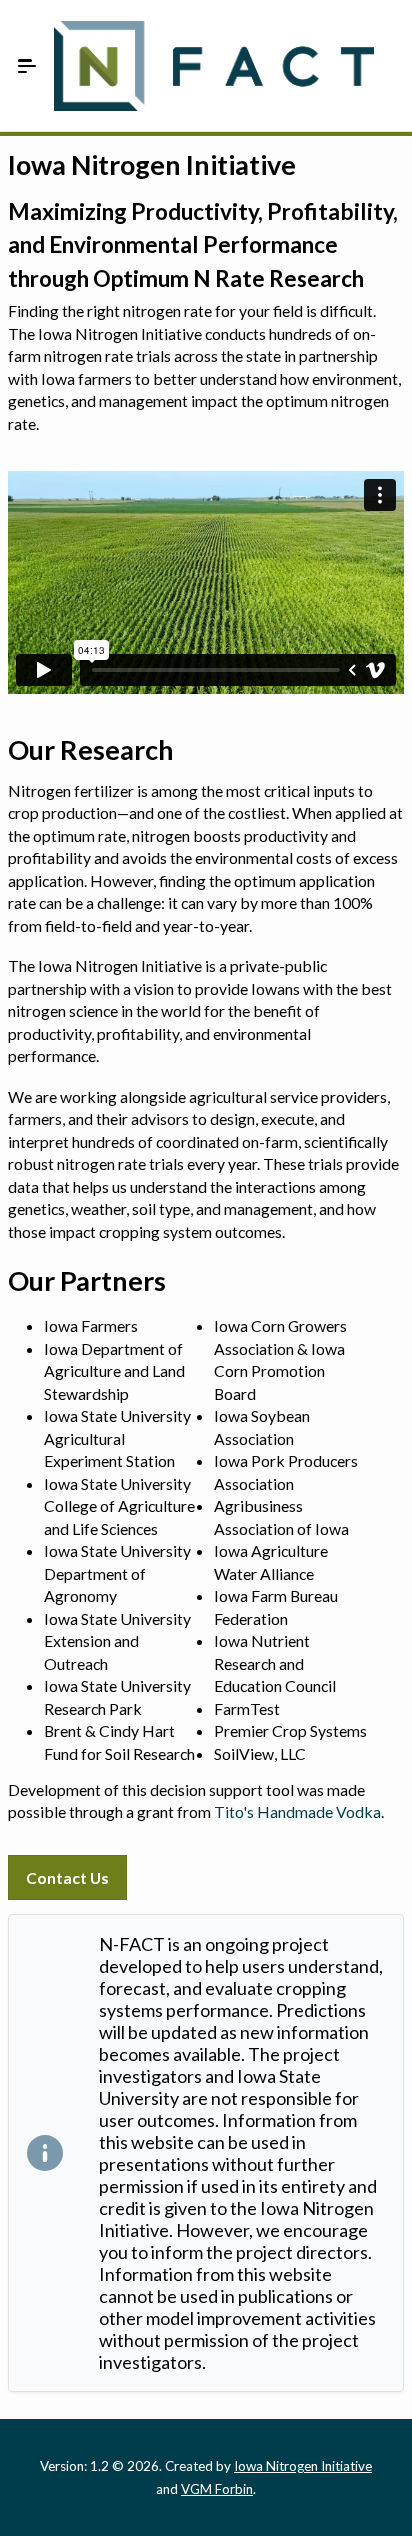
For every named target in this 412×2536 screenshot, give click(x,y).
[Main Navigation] (27, 66)
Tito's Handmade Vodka (297, 1811)
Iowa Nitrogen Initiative (303, 2466)
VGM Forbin (217, 2489)
